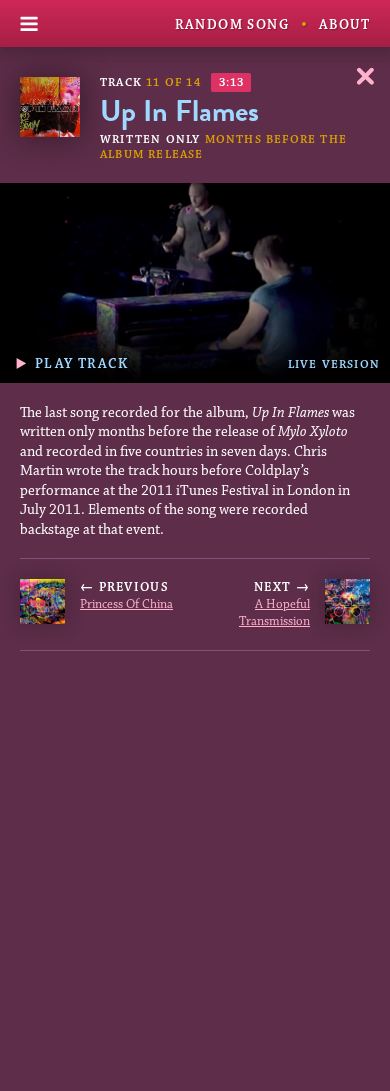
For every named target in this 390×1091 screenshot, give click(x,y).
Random (232, 25)
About (344, 25)
